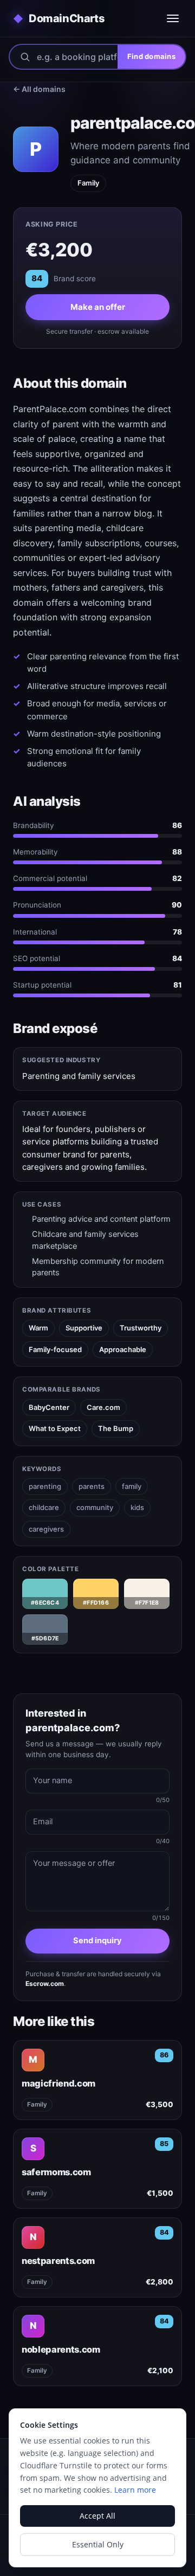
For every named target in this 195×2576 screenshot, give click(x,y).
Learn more (135, 2490)
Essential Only (98, 2544)
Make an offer (98, 307)
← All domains (39, 89)
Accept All (97, 2516)
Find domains (151, 56)
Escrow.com (45, 1984)
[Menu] (173, 18)
